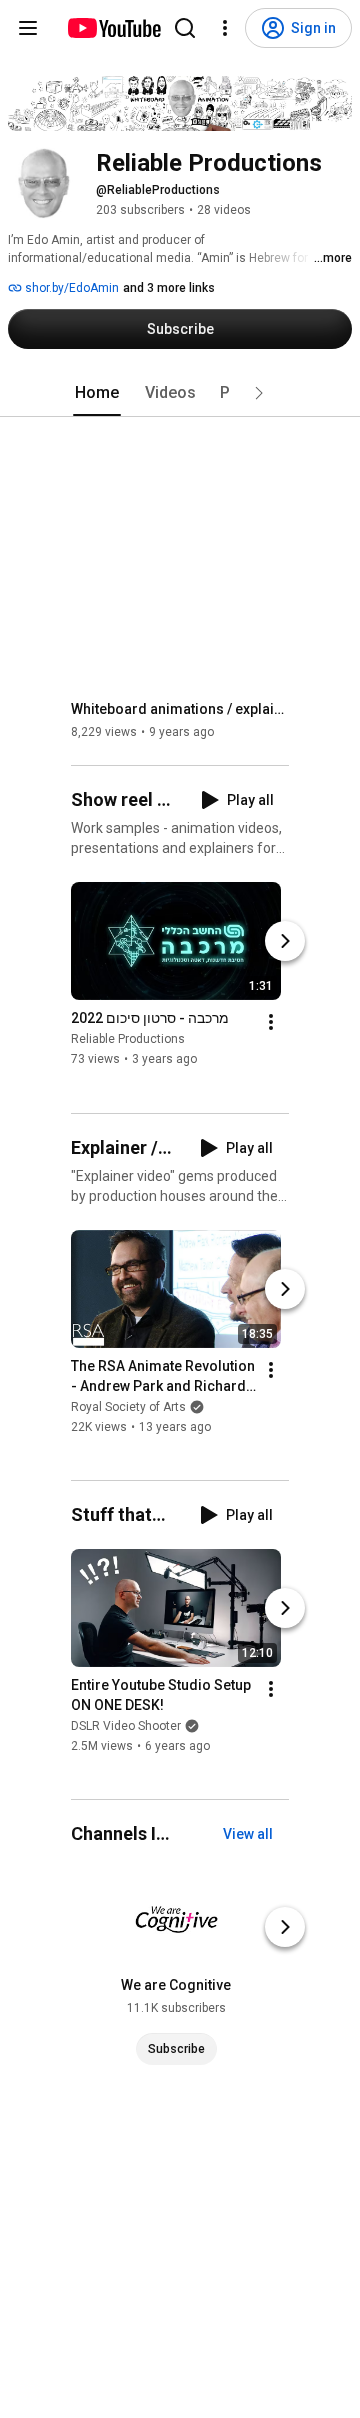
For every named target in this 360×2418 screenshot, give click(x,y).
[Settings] (225, 28)
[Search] (185, 28)
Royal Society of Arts (128, 1407)
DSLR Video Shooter (126, 1726)
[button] (259, 393)
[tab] (97, 393)
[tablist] (180, 393)
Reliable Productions (128, 1040)
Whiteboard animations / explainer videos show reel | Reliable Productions (180, 709)
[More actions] (271, 1023)
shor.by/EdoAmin (70, 288)
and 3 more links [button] (169, 288)
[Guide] (28, 28)
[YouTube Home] (113, 28)
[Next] (285, 942)
